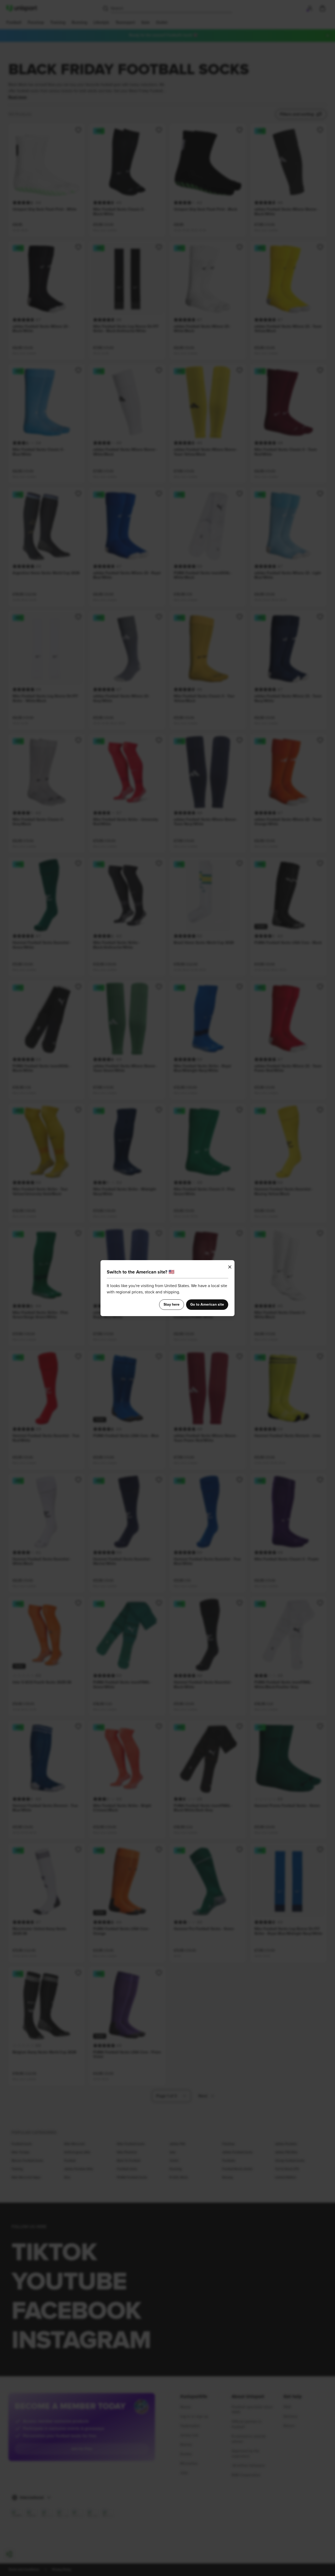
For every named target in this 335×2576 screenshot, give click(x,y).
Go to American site (207, 1305)
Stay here (172, 1305)
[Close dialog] (230, 1267)
